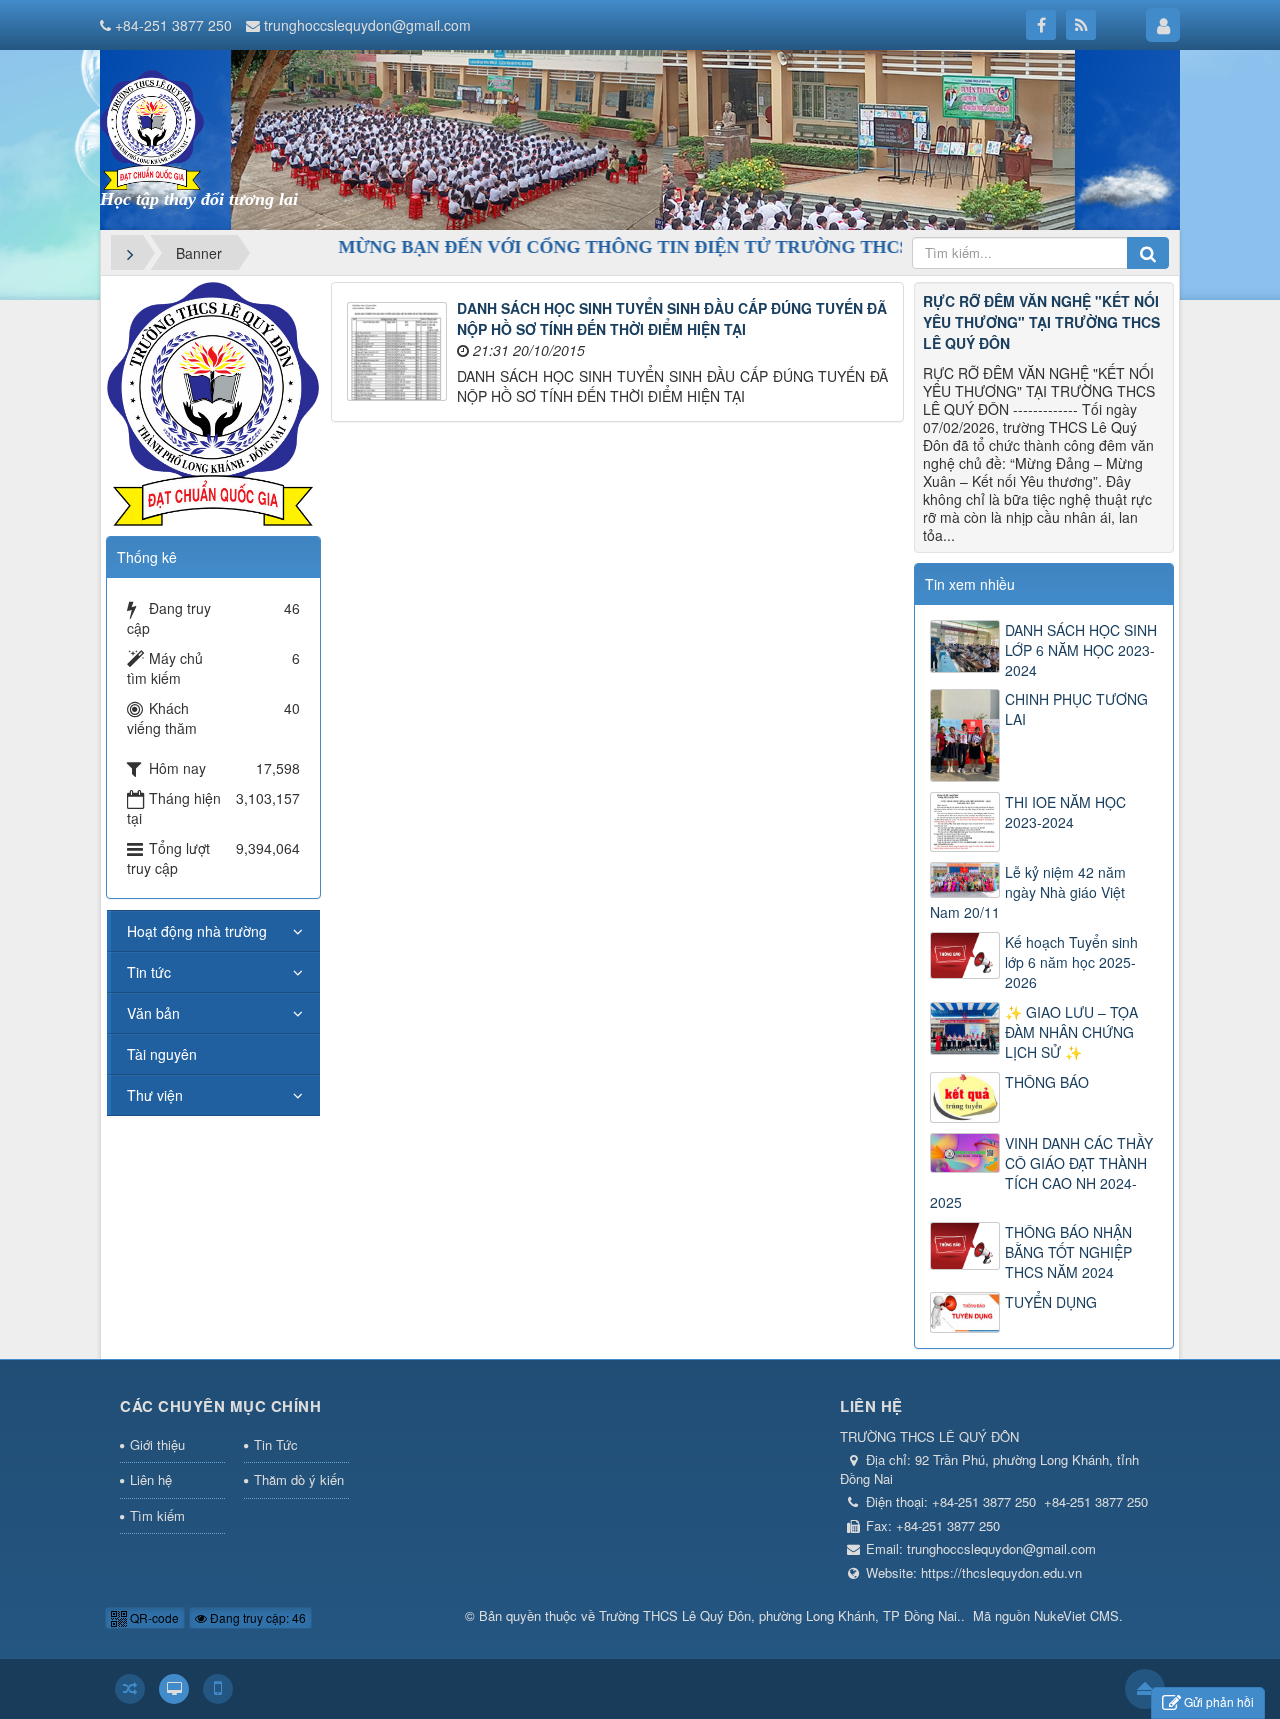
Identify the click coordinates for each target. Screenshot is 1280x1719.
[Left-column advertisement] (213, 402)
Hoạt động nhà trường (197, 931)
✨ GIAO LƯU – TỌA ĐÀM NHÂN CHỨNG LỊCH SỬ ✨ (1071, 1032)
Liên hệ (151, 1479)
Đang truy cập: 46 (256, 1617)
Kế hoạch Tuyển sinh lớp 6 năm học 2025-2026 (1071, 962)
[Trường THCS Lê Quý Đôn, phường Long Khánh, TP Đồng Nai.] (152, 128)
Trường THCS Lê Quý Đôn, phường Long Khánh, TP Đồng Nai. (780, 1615)
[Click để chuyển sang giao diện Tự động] (130, 1689)
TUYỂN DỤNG (1051, 1302)
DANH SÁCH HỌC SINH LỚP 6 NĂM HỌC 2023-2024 (1081, 650)
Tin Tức (276, 1444)
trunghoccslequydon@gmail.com (367, 25)
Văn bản (153, 1013)
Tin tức (149, 972)
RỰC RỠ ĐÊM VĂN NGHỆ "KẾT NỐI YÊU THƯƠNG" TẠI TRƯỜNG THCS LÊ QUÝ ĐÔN (1041, 322)
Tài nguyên (162, 1054)
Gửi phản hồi (1219, 1701)
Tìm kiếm (157, 1515)
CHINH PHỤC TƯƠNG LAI (1076, 709)
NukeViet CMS (1076, 1615)
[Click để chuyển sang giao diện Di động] (218, 1689)
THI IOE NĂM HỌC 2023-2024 (1065, 812)
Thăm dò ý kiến (299, 1479)
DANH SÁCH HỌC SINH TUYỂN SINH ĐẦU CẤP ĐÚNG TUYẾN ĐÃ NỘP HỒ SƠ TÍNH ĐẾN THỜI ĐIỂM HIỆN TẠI (672, 318)
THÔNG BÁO (1047, 1082)
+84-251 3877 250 (173, 25)
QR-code (153, 1617)
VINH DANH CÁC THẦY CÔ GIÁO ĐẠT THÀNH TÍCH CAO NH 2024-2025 (1041, 1173)
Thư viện (155, 1095)
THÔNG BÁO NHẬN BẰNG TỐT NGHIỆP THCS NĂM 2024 (1068, 1252)
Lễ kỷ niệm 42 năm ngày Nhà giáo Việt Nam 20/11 (1028, 892)
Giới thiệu (157, 1444)
